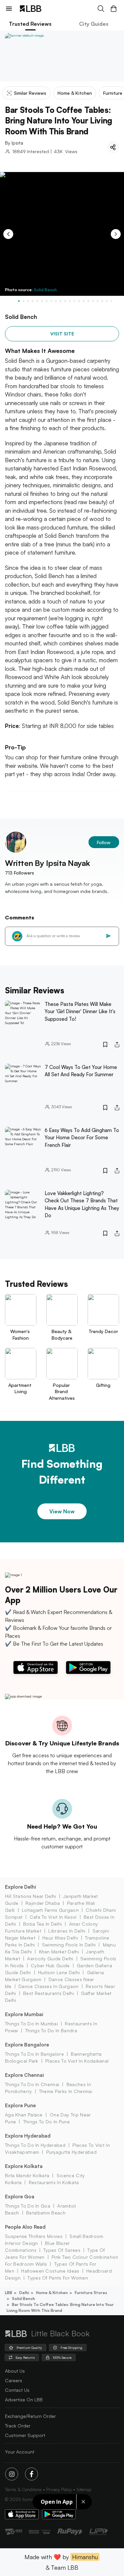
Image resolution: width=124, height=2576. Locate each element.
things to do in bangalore (34, 2054)
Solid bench (23, 2299)
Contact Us (17, 2390)
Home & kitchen (52, 2293)
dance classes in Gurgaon (49, 1986)
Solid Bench (45, 290)
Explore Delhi (21, 1887)
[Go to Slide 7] (47, 301)
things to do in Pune (46, 2122)
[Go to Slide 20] (107, 301)
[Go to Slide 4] (33, 301)
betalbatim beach (46, 2213)
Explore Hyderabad (28, 2136)
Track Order (18, 2426)
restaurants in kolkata (54, 2182)
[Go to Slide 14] (79, 301)
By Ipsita (14, 143)
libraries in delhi (67, 1931)
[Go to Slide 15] (84, 301)
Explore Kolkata (24, 2166)
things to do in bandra (51, 2030)
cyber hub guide (50, 1965)
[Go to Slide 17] (93, 301)
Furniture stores (91, 2293)
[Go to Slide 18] (98, 301)
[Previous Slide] (8, 234)
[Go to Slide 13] (74, 301)
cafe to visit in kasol (53, 1917)
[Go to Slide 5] (37, 301)
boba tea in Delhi (42, 1924)
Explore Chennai (24, 2075)
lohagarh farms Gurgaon (50, 1910)
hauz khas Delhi (60, 1938)
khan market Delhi (59, 1952)
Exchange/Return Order (30, 2416)
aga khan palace (24, 2115)
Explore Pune (20, 2105)
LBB (9, 2293)
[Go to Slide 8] (51, 301)
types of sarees (62, 2250)
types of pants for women (58, 2278)
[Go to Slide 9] (56, 301)
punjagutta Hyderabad (71, 2152)
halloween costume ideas (50, 2271)
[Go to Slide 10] (61, 301)
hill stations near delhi (31, 1896)
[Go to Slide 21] (111, 301)
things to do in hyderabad (35, 2145)
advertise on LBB (24, 2400)
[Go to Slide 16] (88, 301)
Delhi (24, 2293)
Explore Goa (20, 2197)
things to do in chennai (32, 2084)
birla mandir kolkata (27, 2175)
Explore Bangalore (27, 2045)
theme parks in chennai (66, 2091)
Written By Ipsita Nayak (47, 863)
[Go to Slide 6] (42, 301)
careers (14, 2380)
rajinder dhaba (43, 1903)
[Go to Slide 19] (102, 301)
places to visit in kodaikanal (77, 2061)
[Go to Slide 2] (23, 301)
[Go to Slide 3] (28, 301)
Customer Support (25, 2435)
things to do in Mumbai (31, 2024)
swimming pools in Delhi (69, 1945)
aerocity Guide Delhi (50, 1958)
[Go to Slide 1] (19, 301)
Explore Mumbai (24, 2014)
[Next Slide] (116, 234)
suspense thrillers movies (34, 2236)
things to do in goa (28, 2206)
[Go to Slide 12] (70, 301)
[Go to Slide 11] (65, 301)
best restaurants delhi (49, 1993)
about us (15, 2371)
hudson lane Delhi (59, 1972)
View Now (62, 1511)
